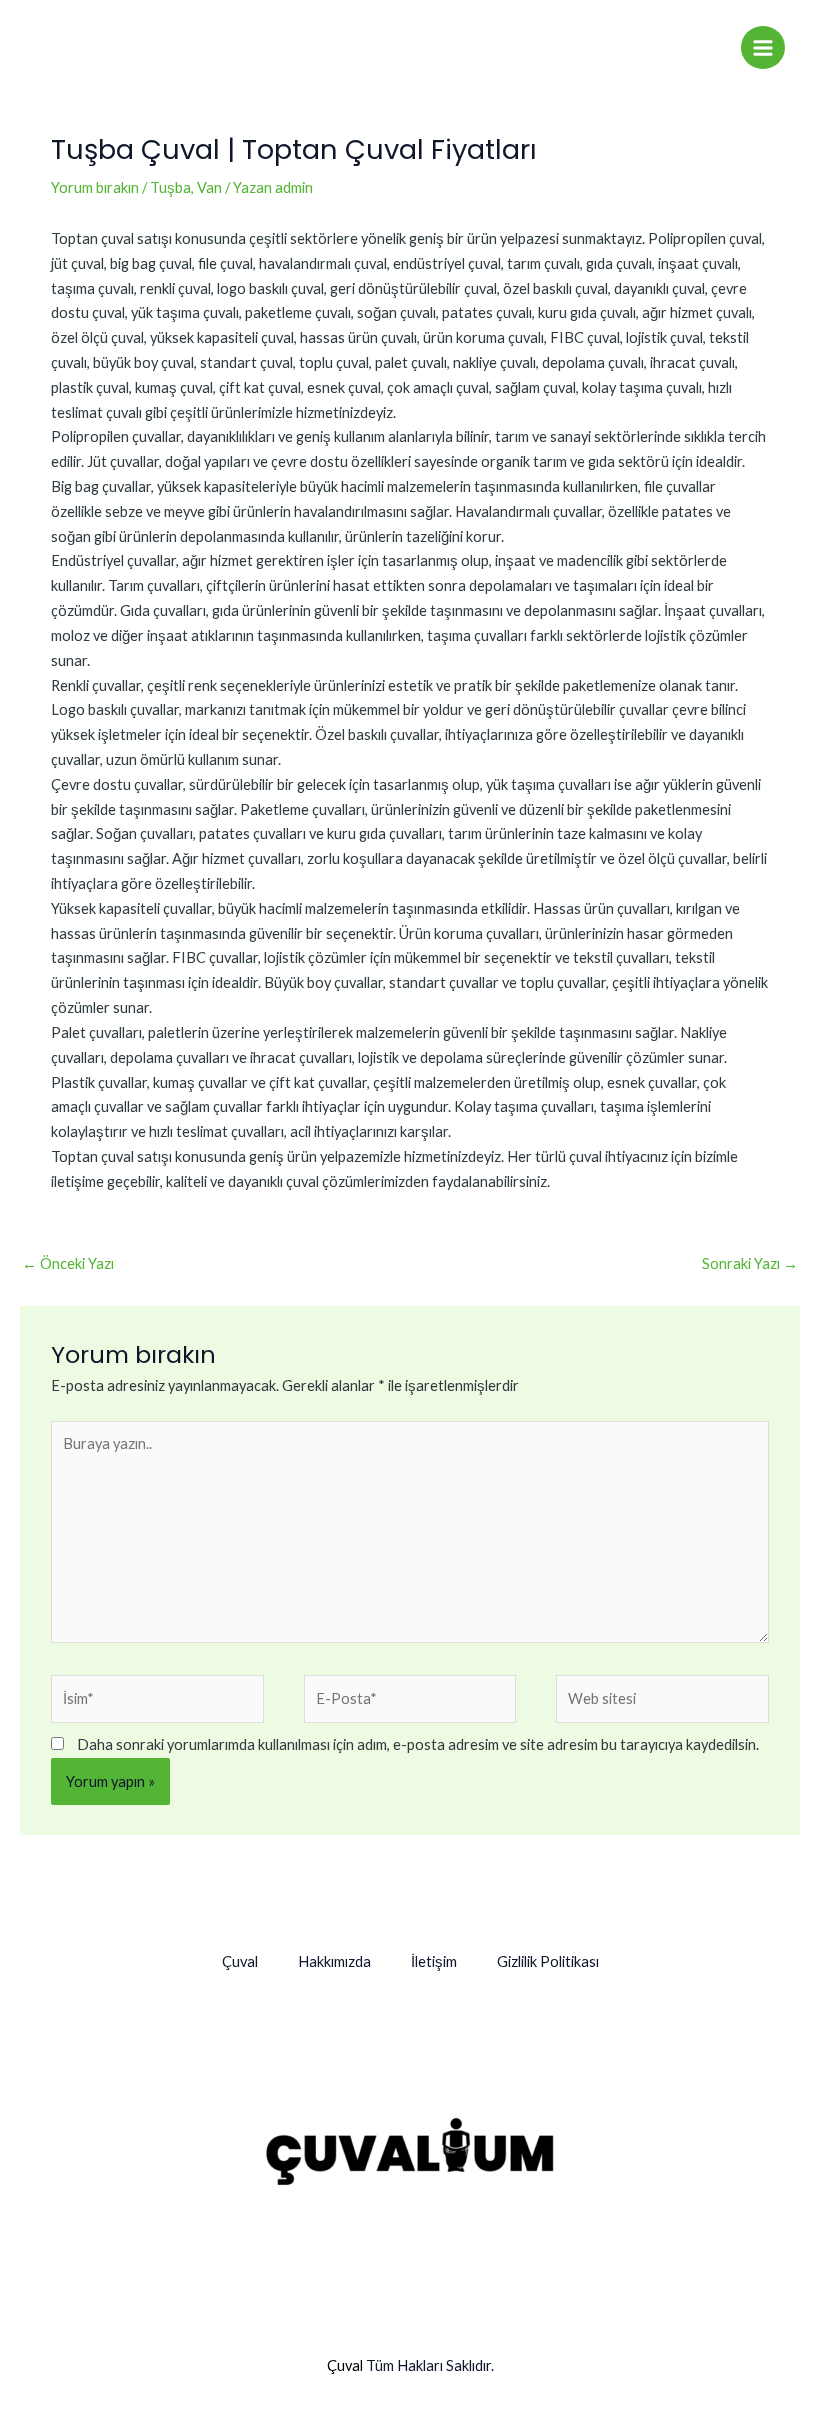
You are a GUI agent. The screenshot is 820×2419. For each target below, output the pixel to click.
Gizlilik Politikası (548, 1961)
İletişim (434, 1961)
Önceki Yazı (68, 1263)
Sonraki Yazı (750, 1263)
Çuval (240, 1961)
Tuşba (170, 187)
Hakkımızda (334, 1961)
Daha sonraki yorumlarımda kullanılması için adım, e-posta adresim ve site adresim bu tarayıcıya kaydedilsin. (418, 1744)
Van (209, 187)
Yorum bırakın (95, 187)
